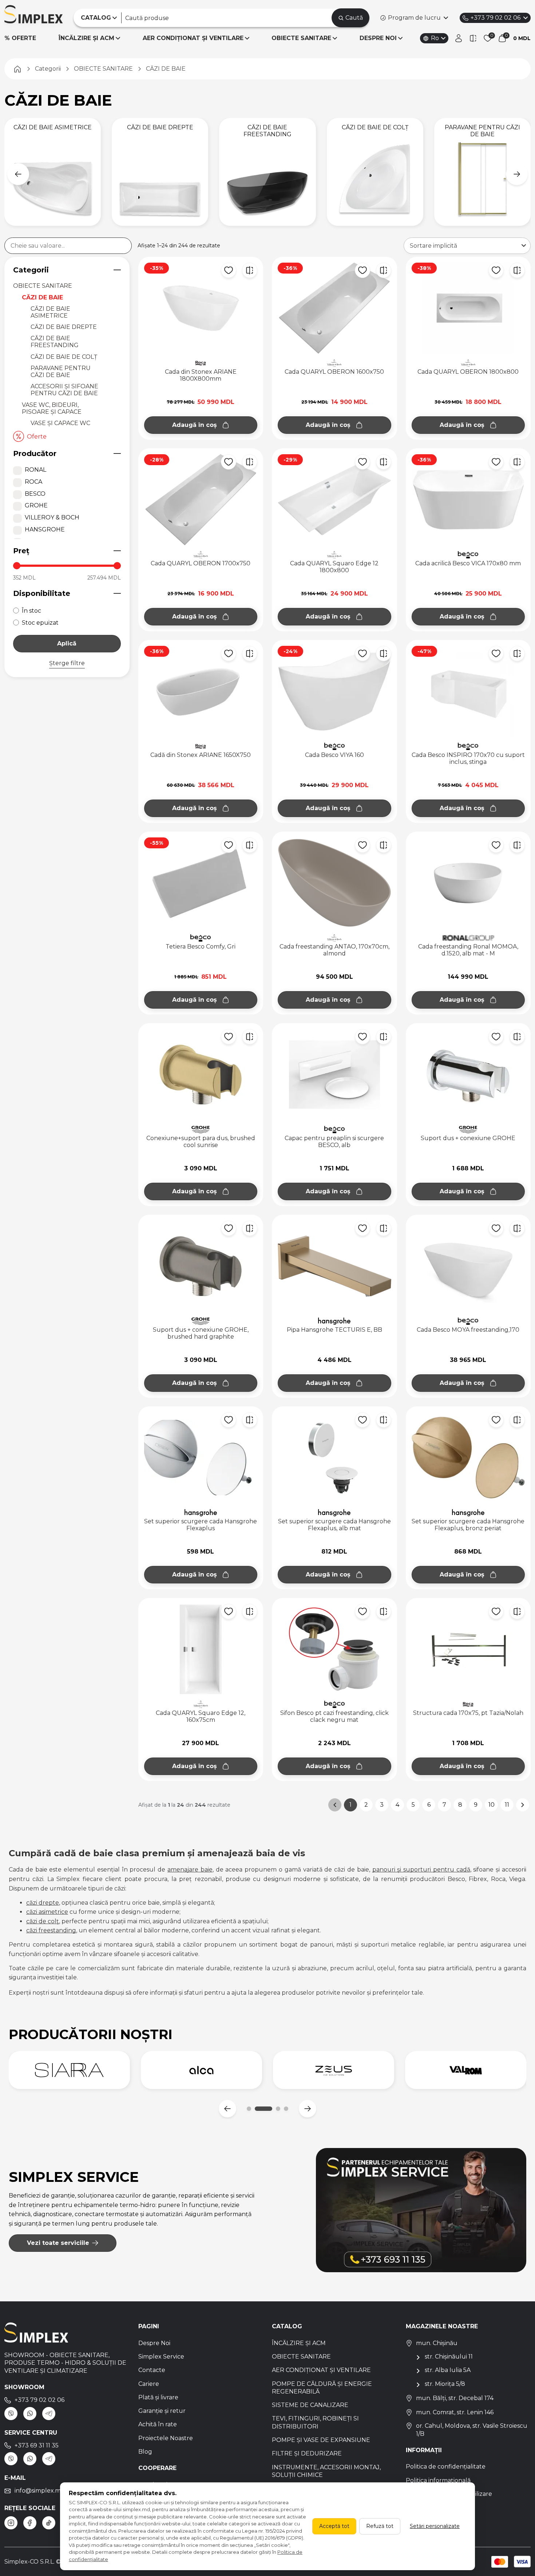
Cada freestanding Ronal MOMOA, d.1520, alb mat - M (468, 950)
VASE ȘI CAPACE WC (60, 423)
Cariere (149, 2384)
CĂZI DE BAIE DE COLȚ (64, 357)
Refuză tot (380, 2526)
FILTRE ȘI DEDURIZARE (307, 2453)
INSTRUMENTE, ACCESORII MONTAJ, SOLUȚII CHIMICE (326, 2471)
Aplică (67, 643)
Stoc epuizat (40, 623)
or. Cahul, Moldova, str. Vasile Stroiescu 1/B (472, 2430)
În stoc (31, 611)
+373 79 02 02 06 (496, 18)
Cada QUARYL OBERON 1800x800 (468, 372)
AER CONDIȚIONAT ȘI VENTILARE (193, 38)
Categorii (31, 270)
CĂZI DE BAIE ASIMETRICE (50, 312)
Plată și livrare (158, 2397)
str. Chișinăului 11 (449, 2357)
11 (507, 1805)
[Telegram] (49, 2414)
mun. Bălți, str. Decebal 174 (455, 2398)
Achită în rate (158, 2424)
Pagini (149, 2326)
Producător (35, 453)
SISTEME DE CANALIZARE (310, 2405)
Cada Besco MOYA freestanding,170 (468, 1330)
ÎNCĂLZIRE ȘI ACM (86, 38)
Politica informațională (438, 2480)
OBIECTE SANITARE (301, 38)
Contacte (152, 2370)
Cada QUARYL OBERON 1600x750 (334, 372)
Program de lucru (414, 18)
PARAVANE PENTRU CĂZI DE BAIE (61, 372)
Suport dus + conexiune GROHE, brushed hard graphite (201, 1333)
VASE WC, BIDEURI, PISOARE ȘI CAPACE (52, 408)
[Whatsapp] (30, 2414)
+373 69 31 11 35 (37, 2445)
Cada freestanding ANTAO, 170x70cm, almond (334, 950)
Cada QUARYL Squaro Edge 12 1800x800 (334, 567)
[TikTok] (49, 2523)
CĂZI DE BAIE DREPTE (64, 327)
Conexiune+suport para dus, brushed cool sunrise (201, 1142)
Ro (435, 38)
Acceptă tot (334, 2526)
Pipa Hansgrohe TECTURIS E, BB (334, 1330)
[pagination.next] (523, 1805)
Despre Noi (154, 2343)
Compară (250, 270)
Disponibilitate (42, 593)
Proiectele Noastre (166, 2438)
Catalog (287, 2326)
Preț (21, 551)
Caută (354, 18)
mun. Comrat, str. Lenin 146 (455, 2412)
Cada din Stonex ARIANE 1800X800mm (201, 375)
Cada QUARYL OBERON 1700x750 (201, 563)
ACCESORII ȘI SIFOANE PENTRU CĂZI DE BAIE (64, 390)
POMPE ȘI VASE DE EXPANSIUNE (321, 2440)
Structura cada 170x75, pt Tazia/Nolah (468, 1713)
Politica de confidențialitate (446, 2467)
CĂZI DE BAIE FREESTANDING (55, 342)
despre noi (378, 38)
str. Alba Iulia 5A (448, 2370)
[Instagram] (11, 2523)
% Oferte (20, 38)
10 (492, 1805)
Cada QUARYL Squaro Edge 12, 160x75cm (201, 1716)
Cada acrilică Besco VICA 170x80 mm (468, 563)
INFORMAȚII (424, 2450)
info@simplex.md (40, 2491)
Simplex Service (161, 2357)
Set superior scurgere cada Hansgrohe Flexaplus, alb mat (334, 1525)
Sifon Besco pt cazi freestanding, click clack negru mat (334, 1716)
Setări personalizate (435, 2526)
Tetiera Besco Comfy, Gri (201, 947)
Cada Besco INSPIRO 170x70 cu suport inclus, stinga (468, 758)
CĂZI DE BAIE (42, 297)
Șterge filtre (67, 663)
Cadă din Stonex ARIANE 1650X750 (201, 755)
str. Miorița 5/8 (445, 2384)
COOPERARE (157, 2468)
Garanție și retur (162, 2411)
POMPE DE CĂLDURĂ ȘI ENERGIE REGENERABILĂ (322, 2388)
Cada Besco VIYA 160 (334, 755)
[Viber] (11, 2414)
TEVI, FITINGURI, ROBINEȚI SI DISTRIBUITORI (315, 2422)
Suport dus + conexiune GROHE (468, 1138)
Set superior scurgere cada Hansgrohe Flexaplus (201, 1525)
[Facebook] (30, 2523)
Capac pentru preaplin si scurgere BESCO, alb (334, 1142)
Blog (145, 2452)
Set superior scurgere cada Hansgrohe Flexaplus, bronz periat (468, 1525)
